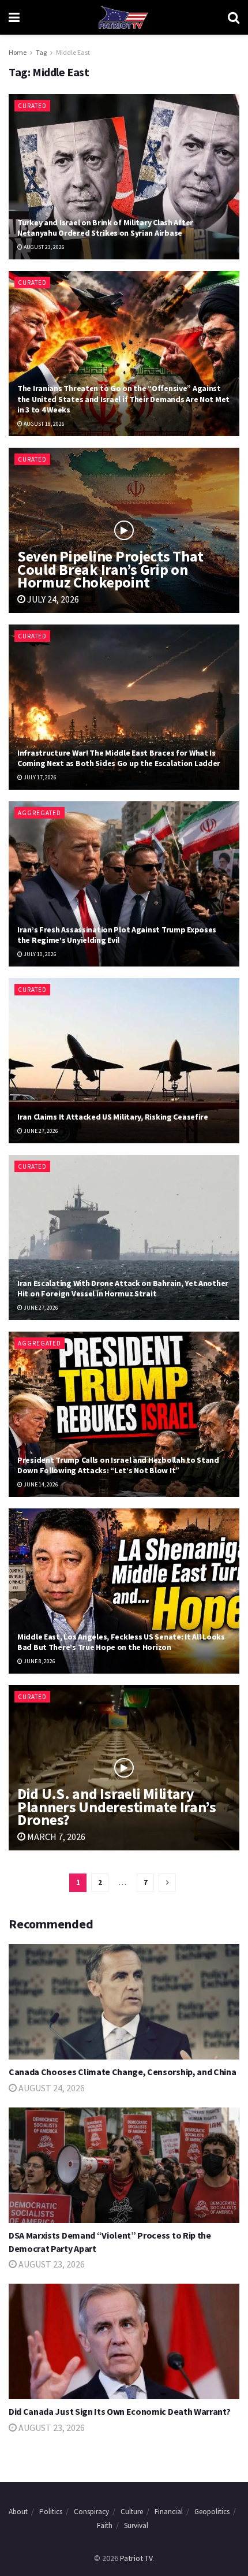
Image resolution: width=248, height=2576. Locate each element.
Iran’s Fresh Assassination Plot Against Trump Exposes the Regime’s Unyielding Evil (117, 935)
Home (18, 52)
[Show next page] (167, 1883)
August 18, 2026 (44, 424)
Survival (136, 2525)
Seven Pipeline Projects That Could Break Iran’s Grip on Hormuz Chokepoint (110, 569)
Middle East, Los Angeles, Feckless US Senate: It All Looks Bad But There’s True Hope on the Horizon (121, 1642)
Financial (169, 2512)
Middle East (73, 52)
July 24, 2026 (52, 599)
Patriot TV (136, 2558)
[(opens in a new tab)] (124, 884)
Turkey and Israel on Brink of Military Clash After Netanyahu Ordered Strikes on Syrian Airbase (105, 228)
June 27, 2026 (40, 1131)
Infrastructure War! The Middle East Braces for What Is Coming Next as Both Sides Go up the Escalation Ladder (119, 758)
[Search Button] (234, 17)
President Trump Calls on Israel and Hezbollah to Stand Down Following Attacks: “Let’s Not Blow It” (118, 1465)
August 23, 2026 (44, 247)
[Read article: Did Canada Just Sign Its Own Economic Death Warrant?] (124, 2341)
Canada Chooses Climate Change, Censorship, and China (122, 2072)
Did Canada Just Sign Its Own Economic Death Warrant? (119, 2411)
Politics (51, 2512)
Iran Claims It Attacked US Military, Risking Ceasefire (113, 1117)
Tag (41, 52)
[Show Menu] (14, 17)
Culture (132, 2512)
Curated (32, 106)
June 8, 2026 (39, 1661)
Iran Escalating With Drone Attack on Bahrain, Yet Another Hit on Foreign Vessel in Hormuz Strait (123, 1288)
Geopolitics (212, 2512)
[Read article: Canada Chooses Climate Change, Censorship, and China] (124, 2002)
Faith (105, 2525)
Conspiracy (91, 2512)
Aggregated (40, 813)
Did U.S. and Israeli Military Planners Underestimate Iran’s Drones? (117, 1806)
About (18, 2512)
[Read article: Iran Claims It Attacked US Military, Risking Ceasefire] (124, 1061)
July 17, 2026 (40, 777)
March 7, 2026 (55, 1837)
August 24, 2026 (51, 2088)
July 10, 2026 (40, 954)
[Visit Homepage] (123, 17)
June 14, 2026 (40, 1484)
